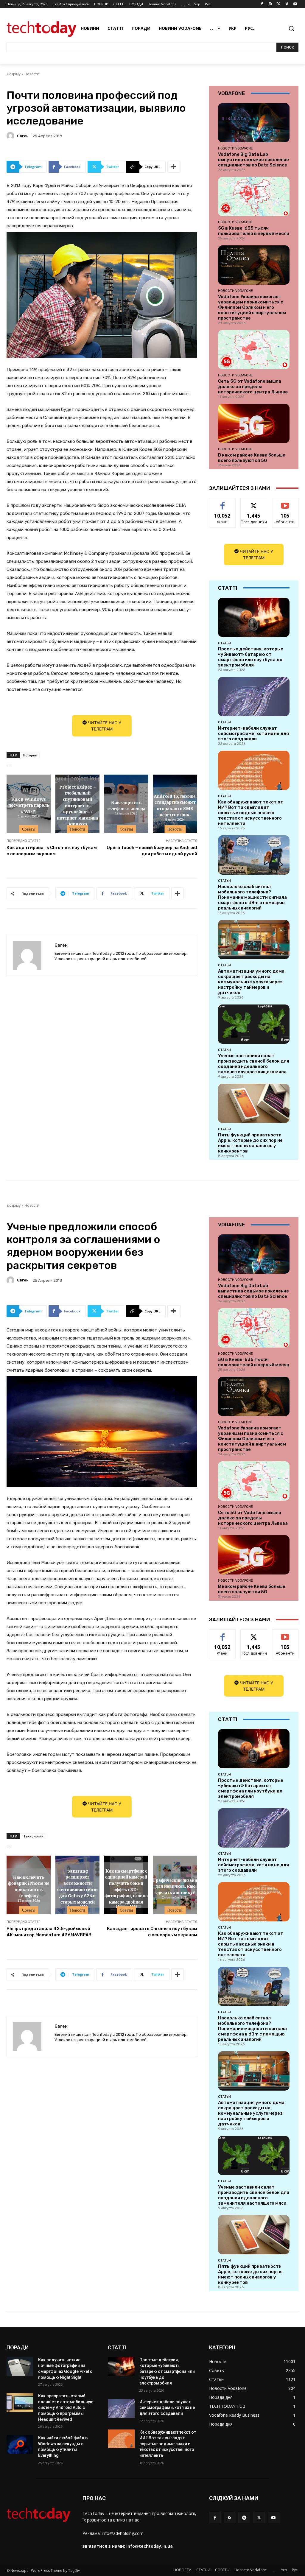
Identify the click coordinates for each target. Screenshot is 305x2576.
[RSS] (229, 2517)
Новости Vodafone (235, 148)
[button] (291, 28)
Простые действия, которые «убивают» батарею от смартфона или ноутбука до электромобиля (251, 657)
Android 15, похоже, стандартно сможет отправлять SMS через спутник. (175, 805)
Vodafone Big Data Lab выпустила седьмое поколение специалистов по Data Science (253, 160)
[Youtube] (295, 4)
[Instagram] (270, 4)
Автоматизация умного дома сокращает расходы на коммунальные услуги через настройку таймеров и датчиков (251, 982)
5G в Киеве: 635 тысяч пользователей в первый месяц (254, 231)
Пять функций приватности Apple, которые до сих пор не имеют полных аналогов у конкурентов (250, 1143)
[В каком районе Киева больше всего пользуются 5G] (254, 423)
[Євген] (11, 136)
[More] (174, 167)
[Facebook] (262, 4)
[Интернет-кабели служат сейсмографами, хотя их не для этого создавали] (254, 697)
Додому (14, 74)
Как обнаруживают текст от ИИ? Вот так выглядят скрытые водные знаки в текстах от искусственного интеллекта (251, 813)
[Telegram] (244, 2517)
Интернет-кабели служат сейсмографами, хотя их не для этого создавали (253, 733)
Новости (32, 74)
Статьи (224, 643)
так (223, 503)
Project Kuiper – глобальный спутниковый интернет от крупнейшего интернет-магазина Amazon (77, 805)
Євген (23, 136)
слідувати (254, 503)
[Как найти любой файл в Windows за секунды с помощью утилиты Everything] (20, 2445)
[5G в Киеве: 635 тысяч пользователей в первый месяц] (254, 197)
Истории (30, 755)
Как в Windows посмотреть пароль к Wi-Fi (29, 805)
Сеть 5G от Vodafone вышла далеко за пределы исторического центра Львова (253, 387)
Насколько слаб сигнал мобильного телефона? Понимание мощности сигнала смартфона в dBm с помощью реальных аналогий (252, 897)
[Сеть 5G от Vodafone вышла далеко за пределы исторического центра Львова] (254, 350)
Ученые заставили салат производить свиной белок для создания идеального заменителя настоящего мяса (254, 1064)
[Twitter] (279, 4)
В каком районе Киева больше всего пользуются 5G (252, 458)
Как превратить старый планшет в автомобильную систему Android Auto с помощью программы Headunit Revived (66, 2407)
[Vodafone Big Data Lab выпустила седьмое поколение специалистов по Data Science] (254, 123)
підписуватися (287, 503)
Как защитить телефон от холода (126, 805)
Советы (29, 829)
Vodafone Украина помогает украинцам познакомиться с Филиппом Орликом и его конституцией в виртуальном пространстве (252, 307)
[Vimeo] (287, 4)
